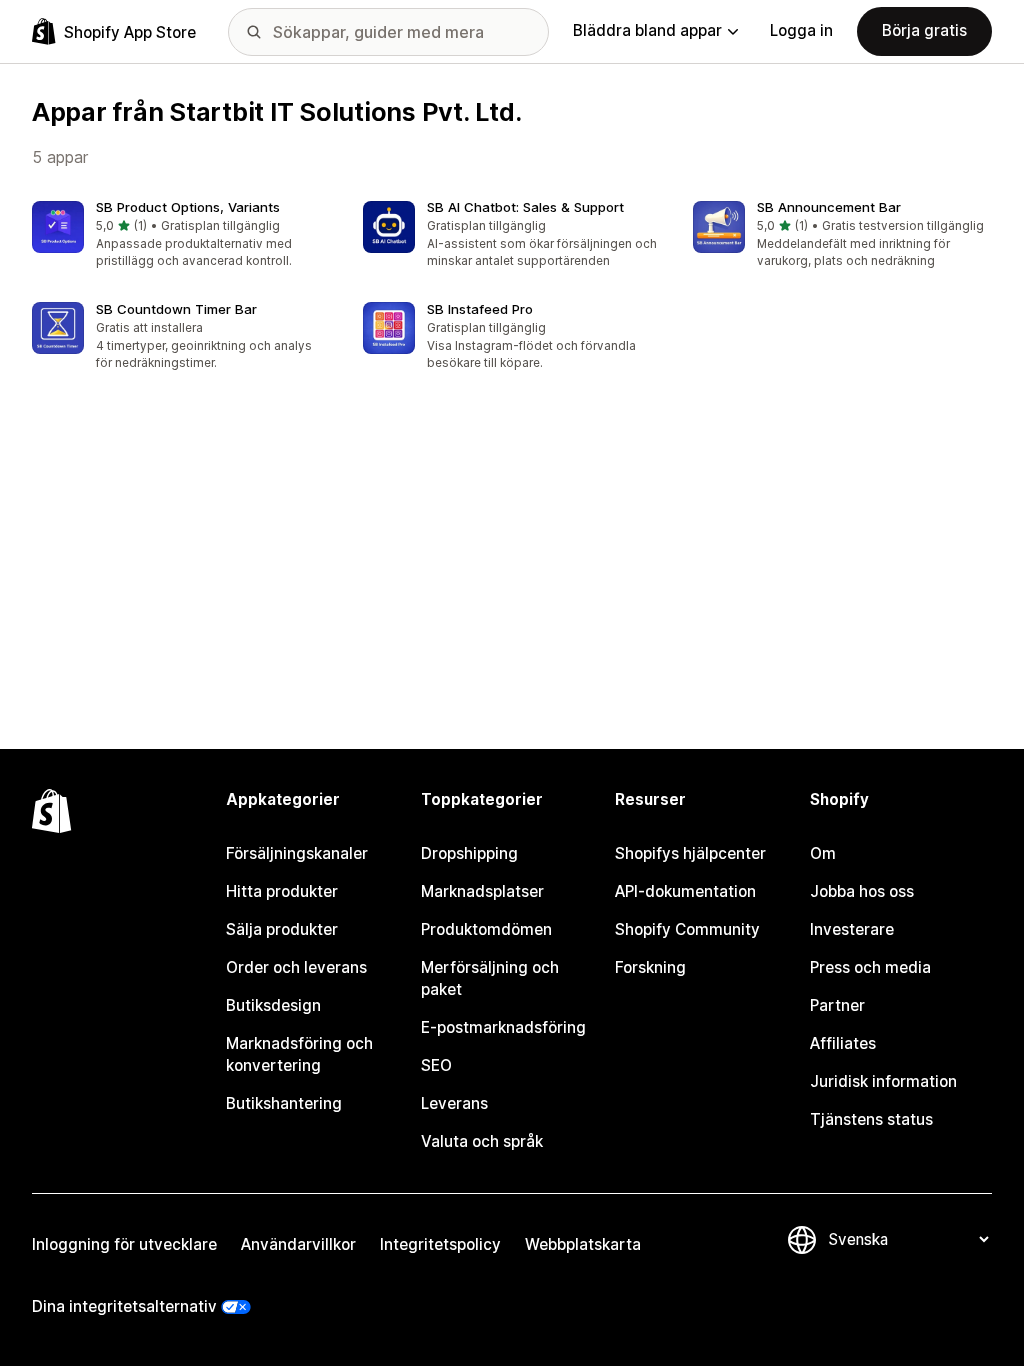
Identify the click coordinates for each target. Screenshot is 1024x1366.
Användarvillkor (298, 1244)
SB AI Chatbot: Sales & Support (525, 207)
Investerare (852, 929)
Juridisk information (883, 1081)
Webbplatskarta (583, 1244)
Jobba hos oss (862, 891)
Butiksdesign (273, 1005)
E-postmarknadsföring (503, 1027)
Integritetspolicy (440, 1244)
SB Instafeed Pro (480, 309)
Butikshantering (284, 1103)
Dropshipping (469, 853)
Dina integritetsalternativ (124, 1306)
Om (823, 853)
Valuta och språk (482, 1141)
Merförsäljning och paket (490, 978)
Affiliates (843, 1043)
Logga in (801, 30)
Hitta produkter (282, 891)
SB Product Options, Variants (188, 207)
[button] (181, 236)
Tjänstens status (871, 1119)
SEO (436, 1065)
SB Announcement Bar (829, 207)
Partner (837, 1005)
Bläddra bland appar (647, 30)
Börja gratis (924, 30)
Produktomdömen (486, 929)
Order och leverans (296, 967)
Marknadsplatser (482, 891)
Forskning (650, 967)
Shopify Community (687, 929)
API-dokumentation (685, 891)
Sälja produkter (282, 929)
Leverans (454, 1103)
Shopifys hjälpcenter (690, 853)
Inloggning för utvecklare (124, 1244)
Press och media (870, 967)
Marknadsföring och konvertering (299, 1054)
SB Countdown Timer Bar (176, 309)
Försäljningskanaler (297, 853)
